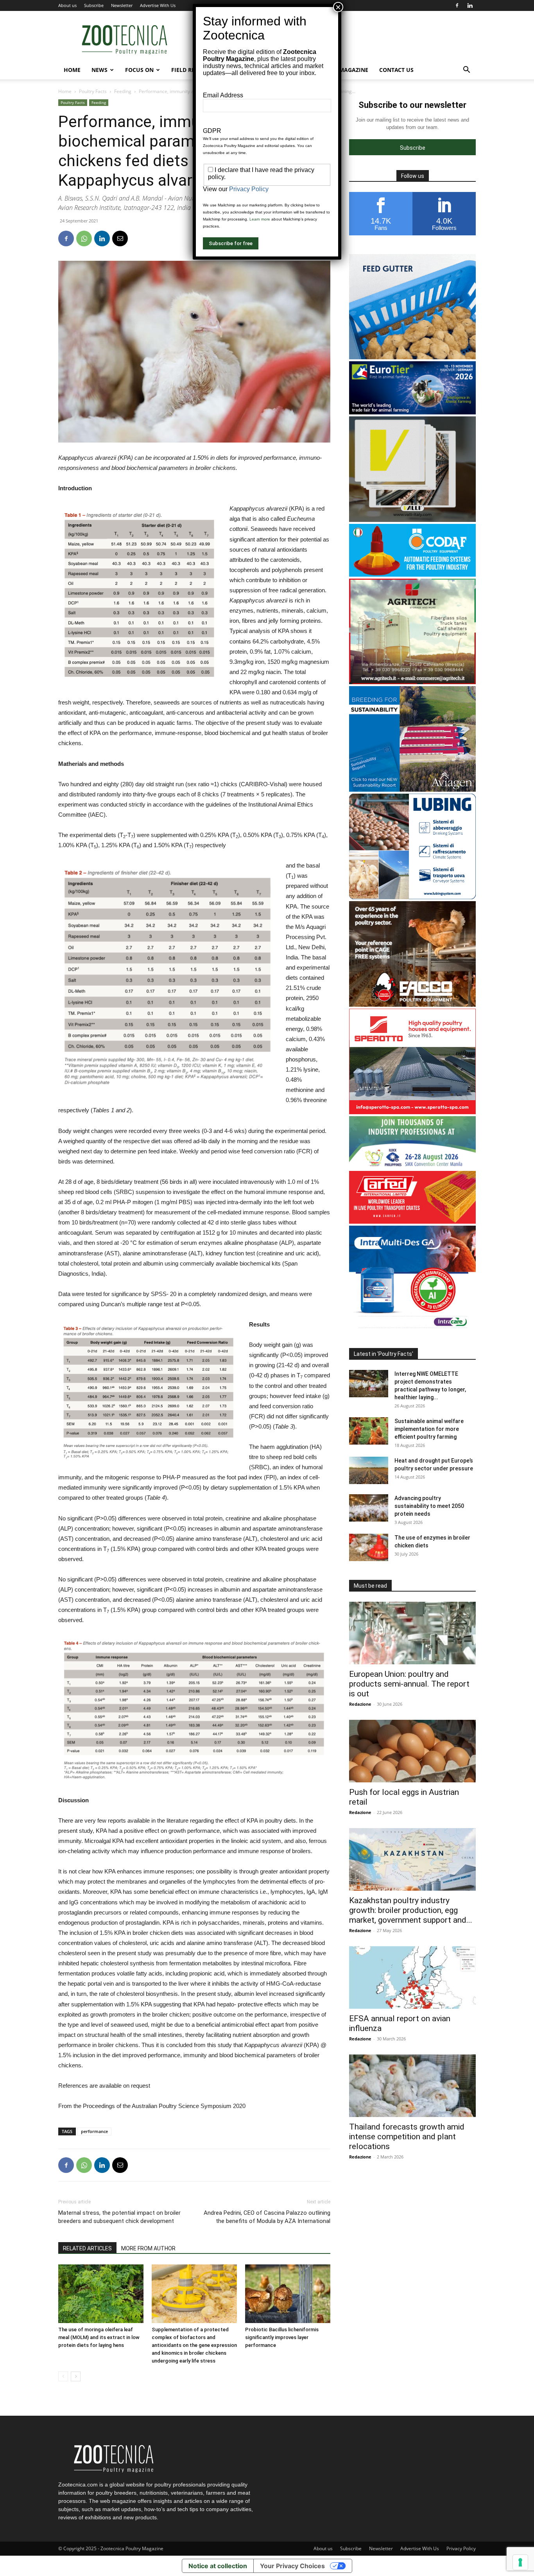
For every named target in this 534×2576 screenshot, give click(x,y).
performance (94, 2131)
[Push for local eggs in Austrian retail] (412, 1751)
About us (67, 5)
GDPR (212, 131)
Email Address (223, 95)
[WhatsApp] (84, 238)
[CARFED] (412, 1222)
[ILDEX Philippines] (412, 1167)
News (99, 70)
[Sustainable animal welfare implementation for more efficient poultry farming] (369, 1431)
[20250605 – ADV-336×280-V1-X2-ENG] (412, 682)
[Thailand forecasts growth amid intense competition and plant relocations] (412, 2086)
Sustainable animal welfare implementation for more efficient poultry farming (429, 1429)
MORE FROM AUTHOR (148, 2248)
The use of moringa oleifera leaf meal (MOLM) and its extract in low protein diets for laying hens (99, 2337)
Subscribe (94, 5)
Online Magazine (342, 70)
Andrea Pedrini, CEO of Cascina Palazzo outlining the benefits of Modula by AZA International (267, 2217)
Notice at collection (218, 2566)
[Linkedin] (470, 5)
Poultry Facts (93, 91)
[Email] (120, 238)
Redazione (360, 1704)
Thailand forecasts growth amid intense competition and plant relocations (407, 2137)
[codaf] (412, 575)
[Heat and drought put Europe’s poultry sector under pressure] (369, 1470)
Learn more (260, 219)
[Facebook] (457, 5)
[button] (466, 71)
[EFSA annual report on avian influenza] (412, 1977)
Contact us (396, 70)
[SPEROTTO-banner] (412, 1112)
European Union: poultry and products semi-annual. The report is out (409, 1684)
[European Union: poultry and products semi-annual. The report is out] (412, 1633)
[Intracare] (412, 1329)
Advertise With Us (158, 5)
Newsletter (122, 5)
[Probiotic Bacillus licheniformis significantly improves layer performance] (288, 2294)
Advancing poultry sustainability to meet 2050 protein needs (429, 1506)
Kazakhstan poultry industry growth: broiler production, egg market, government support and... (411, 1910)
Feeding (123, 91)
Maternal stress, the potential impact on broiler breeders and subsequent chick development (119, 2217)
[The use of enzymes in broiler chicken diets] (369, 1547)
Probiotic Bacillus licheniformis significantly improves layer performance (282, 2337)
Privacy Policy (461, 2548)
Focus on (139, 70)
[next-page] (76, 2376)
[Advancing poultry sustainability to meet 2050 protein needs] (369, 1508)
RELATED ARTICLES (87, 2248)
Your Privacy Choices (292, 2566)
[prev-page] (63, 2376)
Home (72, 70)
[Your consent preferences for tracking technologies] (520, 2562)
